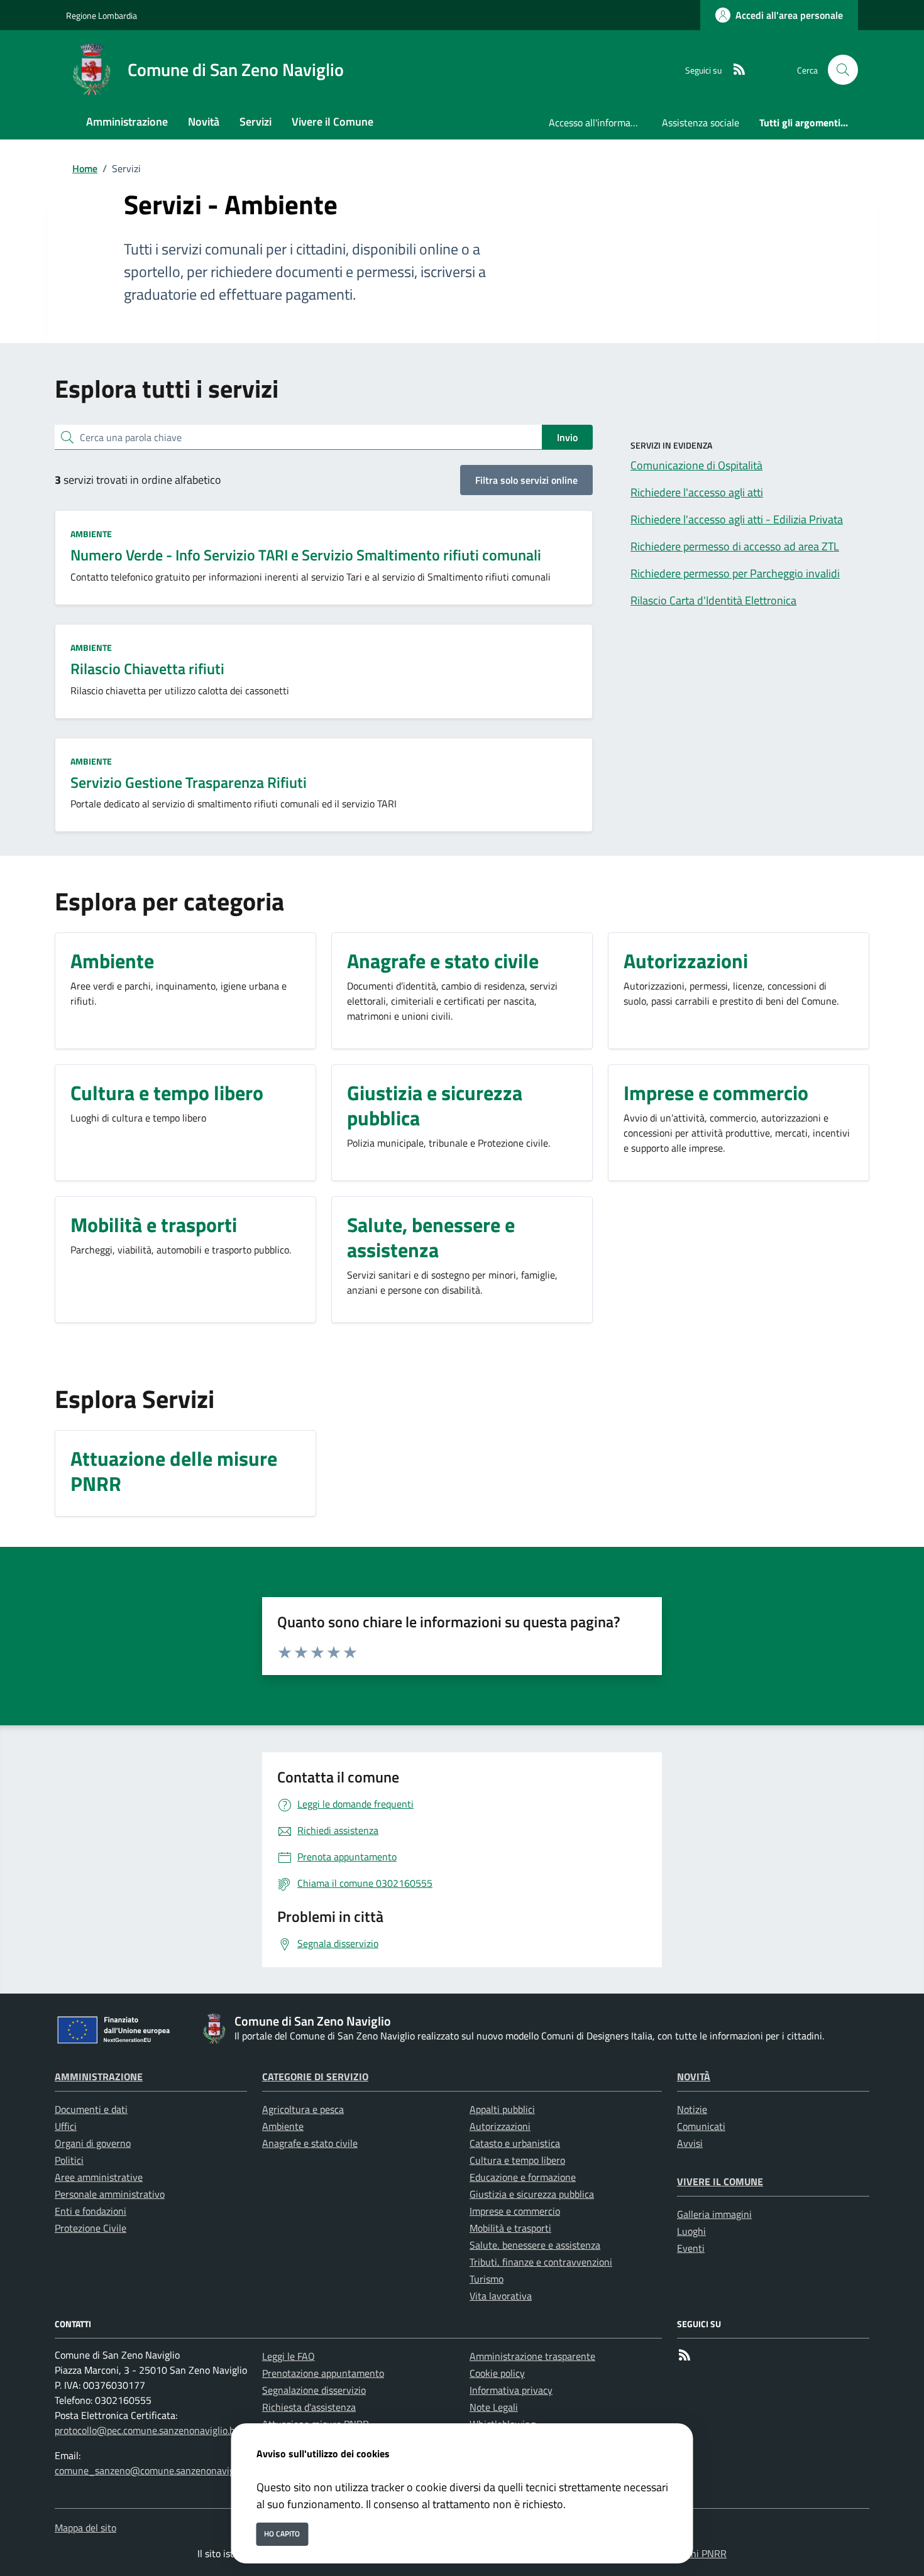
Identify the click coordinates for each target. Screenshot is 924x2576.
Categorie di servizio (315, 2077)
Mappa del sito (85, 2528)
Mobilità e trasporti (510, 2228)
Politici (69, 2160)
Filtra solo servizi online (526, 480)
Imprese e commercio (515, 2211)
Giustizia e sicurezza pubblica (532, 2194)
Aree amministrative (99, 2177)
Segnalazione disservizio (314, 2390)
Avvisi (690, 2143)
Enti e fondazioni (91, 2211)
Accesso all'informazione (600, 123)
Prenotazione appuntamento (323, 2373)
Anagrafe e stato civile (310, 2143)
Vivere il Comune (720, 2181)
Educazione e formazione (523, 2177)
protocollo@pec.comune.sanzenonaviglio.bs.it (151, 2430)
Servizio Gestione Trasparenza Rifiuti (189, 782)
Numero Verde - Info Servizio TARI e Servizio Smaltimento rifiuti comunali (306, 555)
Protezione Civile (91, 2228)
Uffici (66, 2126)
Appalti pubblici (502, 2109)
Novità (694, 2077)
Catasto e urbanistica (515, 2143)
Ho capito (282, 2534)
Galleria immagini (714, 2214)
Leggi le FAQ (289, 2356)
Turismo (487, 2279)
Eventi (691, 2248)
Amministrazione (99, 2077)
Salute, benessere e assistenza (535, 2245)
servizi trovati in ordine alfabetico (138, 480)
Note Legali (494, 2407)
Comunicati (701, 2126)
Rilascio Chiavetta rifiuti (147, 669)
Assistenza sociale (701, 123)
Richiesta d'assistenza (309, 2407)
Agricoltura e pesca (303, 2109)
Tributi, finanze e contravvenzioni (541, 2262)
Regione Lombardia (102, 15)
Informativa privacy (511, 2390)
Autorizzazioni (500, 2126)
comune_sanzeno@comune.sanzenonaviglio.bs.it (159, 2470)
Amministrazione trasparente (532, 2356)
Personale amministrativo (110, 2194)
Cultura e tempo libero (517, 2160)
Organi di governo (93, 2143)
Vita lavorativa (501, 2296)
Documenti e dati (91, 2109)
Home (85, 168)
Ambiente (91, 534)
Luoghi (691, 2231)
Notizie (692, 2109)
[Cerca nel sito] (843, 70)
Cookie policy (497, 2373)
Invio (567, 437)
